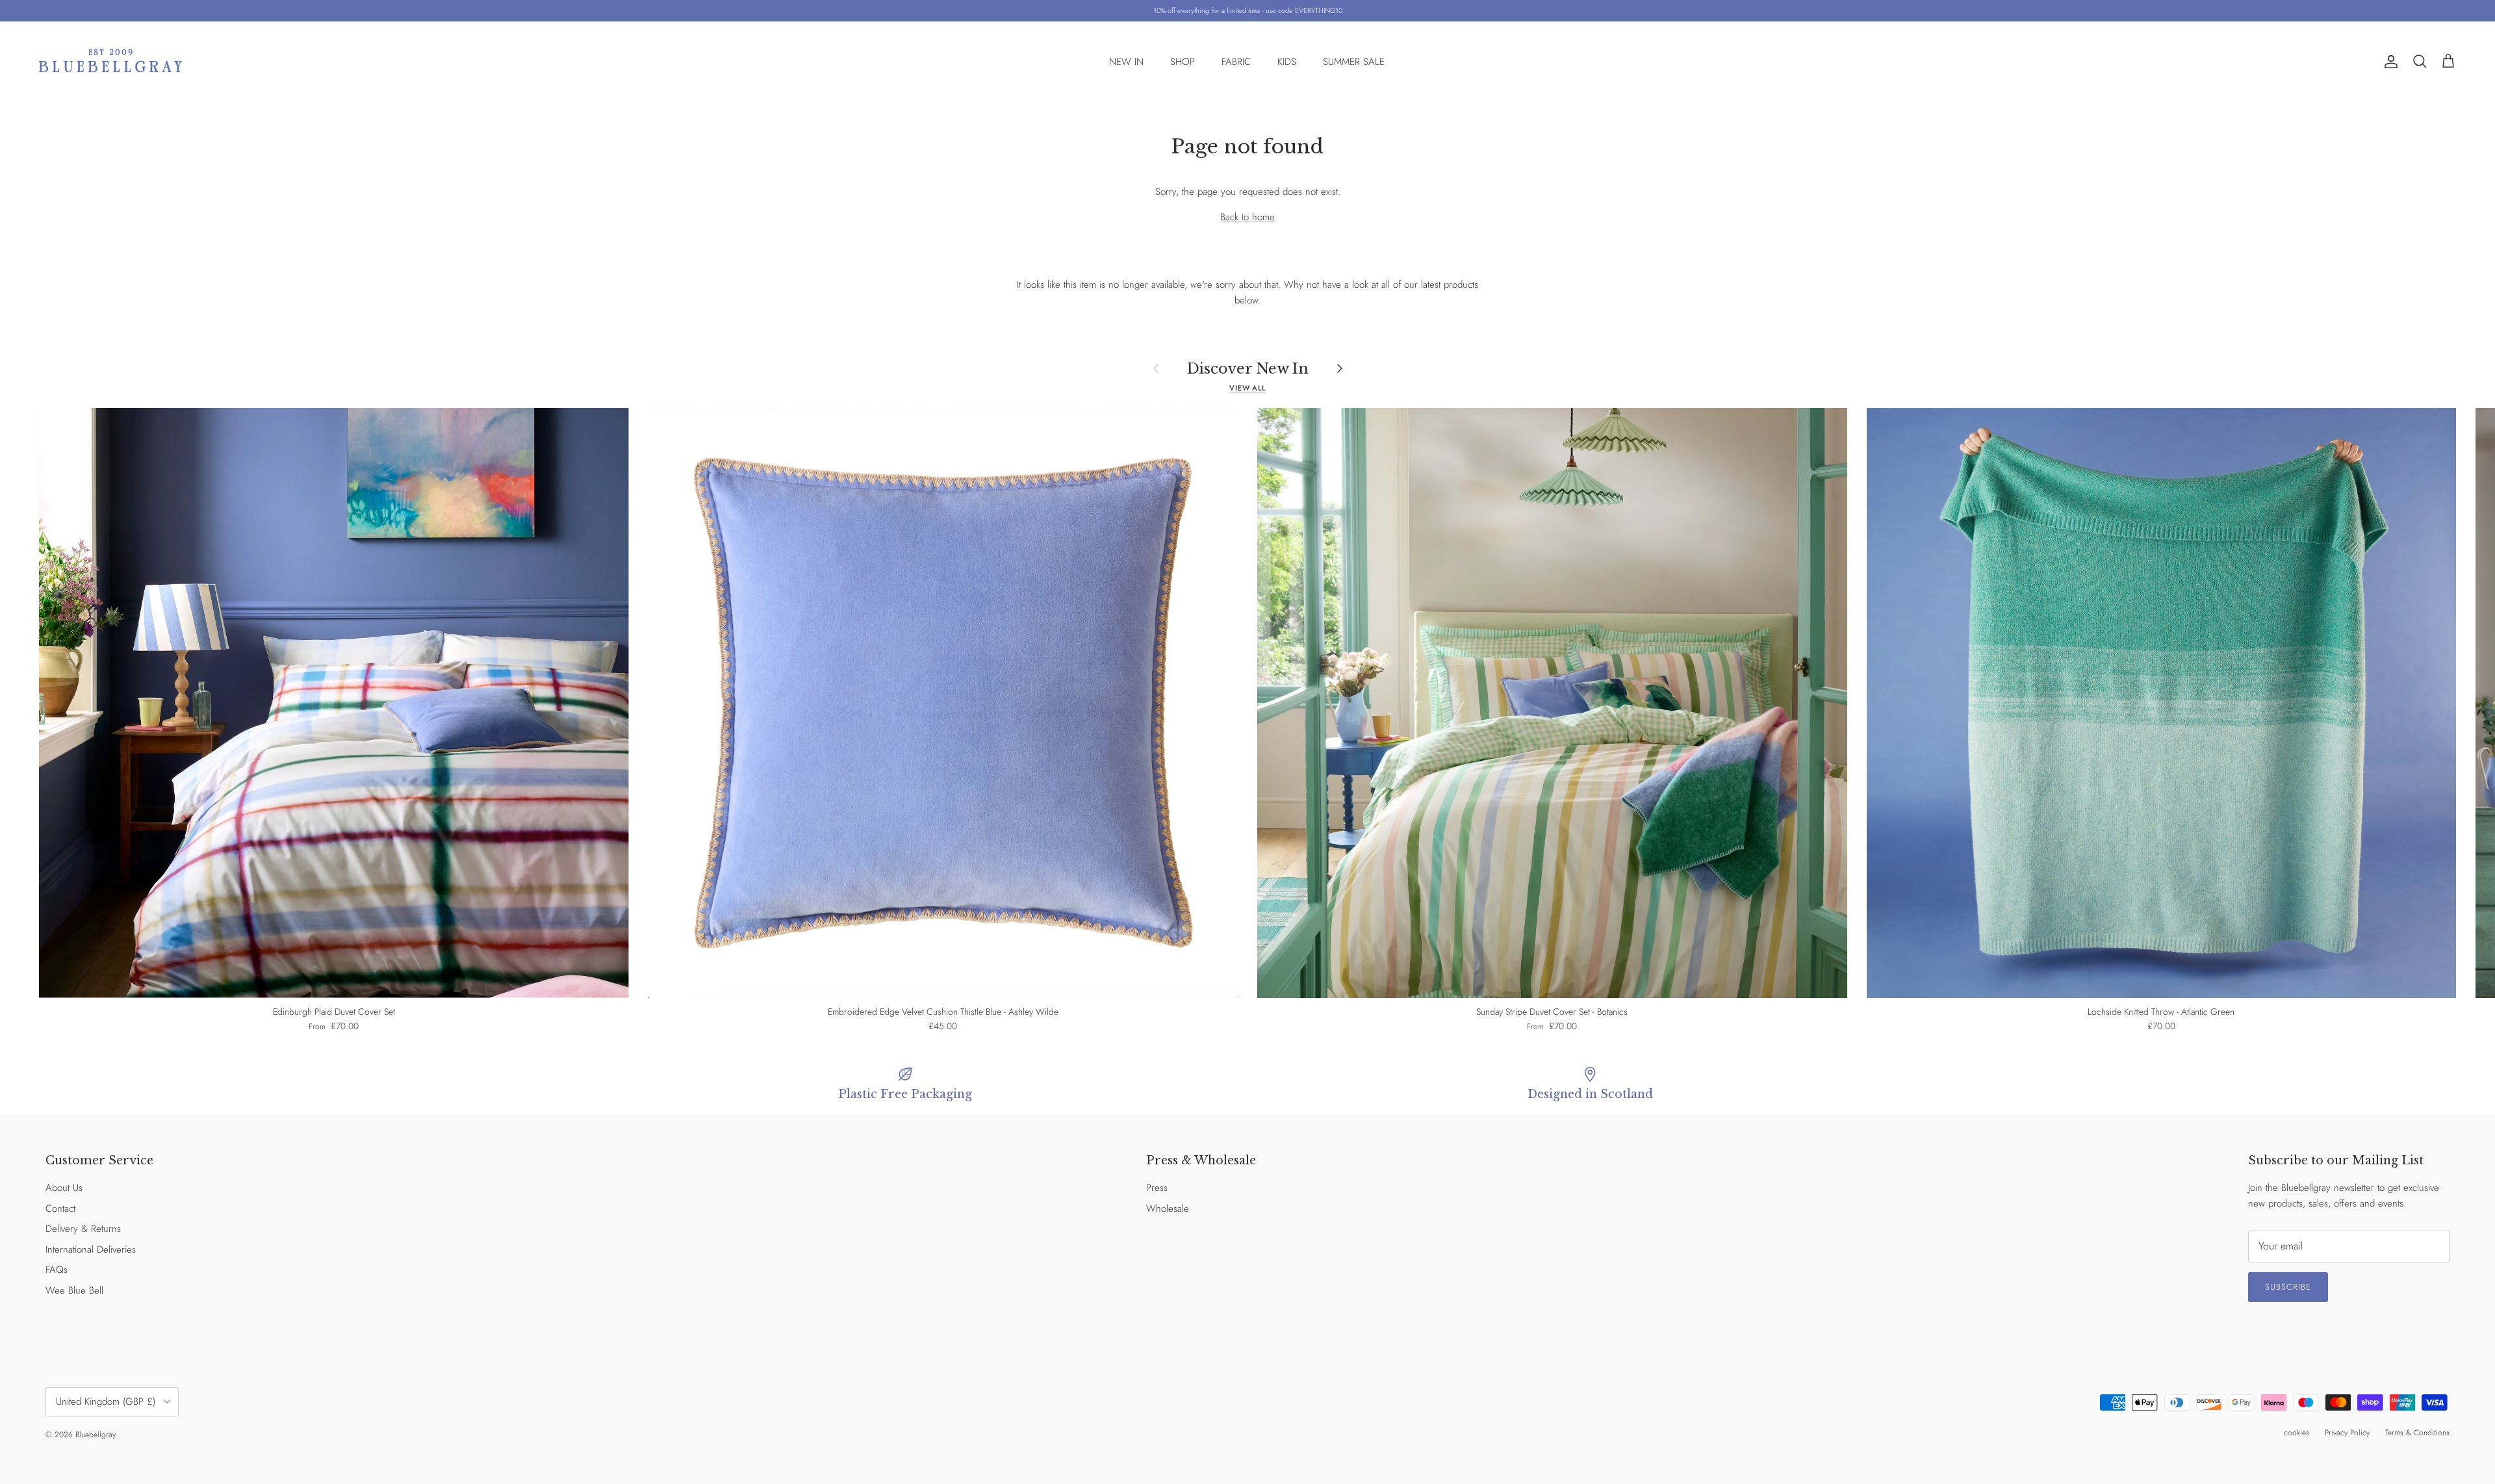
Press (1157, 1188)
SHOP (1183, 62)
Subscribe (2288, 1287)
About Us (64, 1188)
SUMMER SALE (1354, 62)
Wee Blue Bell (74, 1290)
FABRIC (1236, 62)
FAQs (57, 1270)
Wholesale (1168, 1209)
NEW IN (1126, 62)
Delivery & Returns (83, 1229)
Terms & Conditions (2417, 1433)
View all (1247, 388)
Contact (60, 1209)
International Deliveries (91, 1249)
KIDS (1287, 62)
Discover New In (1248, 368)
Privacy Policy (2347, 1433)
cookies (2297, 1433)
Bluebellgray (95, 1435)
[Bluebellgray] (110, 62)
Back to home (1247, 217)
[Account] (2388, 62)
